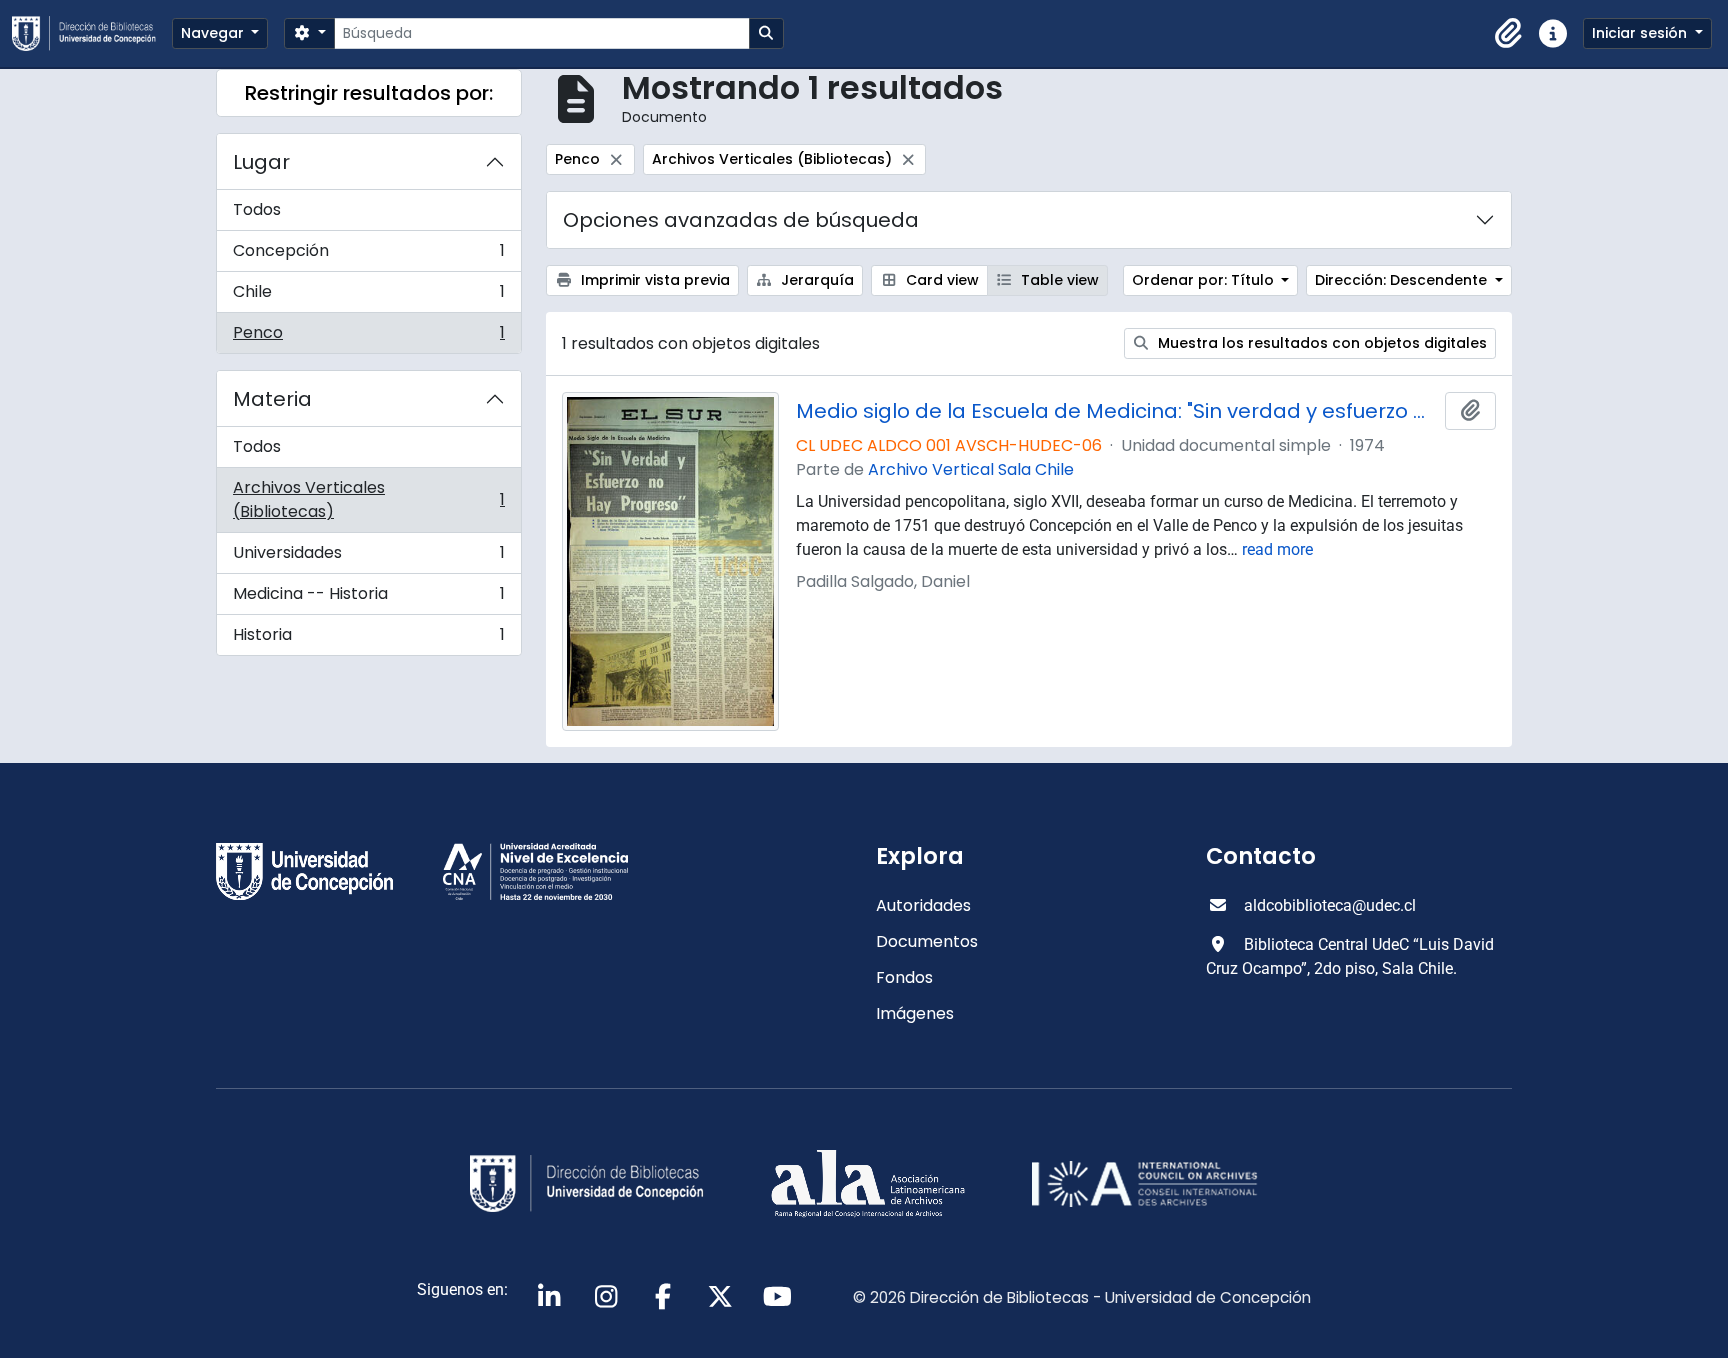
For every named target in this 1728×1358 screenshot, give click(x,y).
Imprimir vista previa (653, 280)
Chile (368, 296)
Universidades (368, 557)
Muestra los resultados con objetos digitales (1320, 343)
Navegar (214, 33)
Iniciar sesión (1641, 33)
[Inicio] (92, 33)
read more (1277, 549)
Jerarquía (815, 280)
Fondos (904, 977)
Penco (368, 337)
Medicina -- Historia (368, 598)
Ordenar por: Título (1205, 280)
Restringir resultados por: (369, 93)
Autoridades (923, 905)
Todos (257, 209)
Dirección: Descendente (1403, 280)
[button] (1509, 34)
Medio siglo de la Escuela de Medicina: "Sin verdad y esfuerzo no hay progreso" (1117, 411)
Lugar (261, 162)
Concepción (368, 255)
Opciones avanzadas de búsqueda (741, 220)
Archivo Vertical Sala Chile (971, 469)
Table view (1058, 280)
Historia (368, 639)
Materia (272, 399)
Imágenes (915, 1013)
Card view (940, 280)
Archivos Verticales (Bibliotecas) (368, 499)
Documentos (927, 941)
